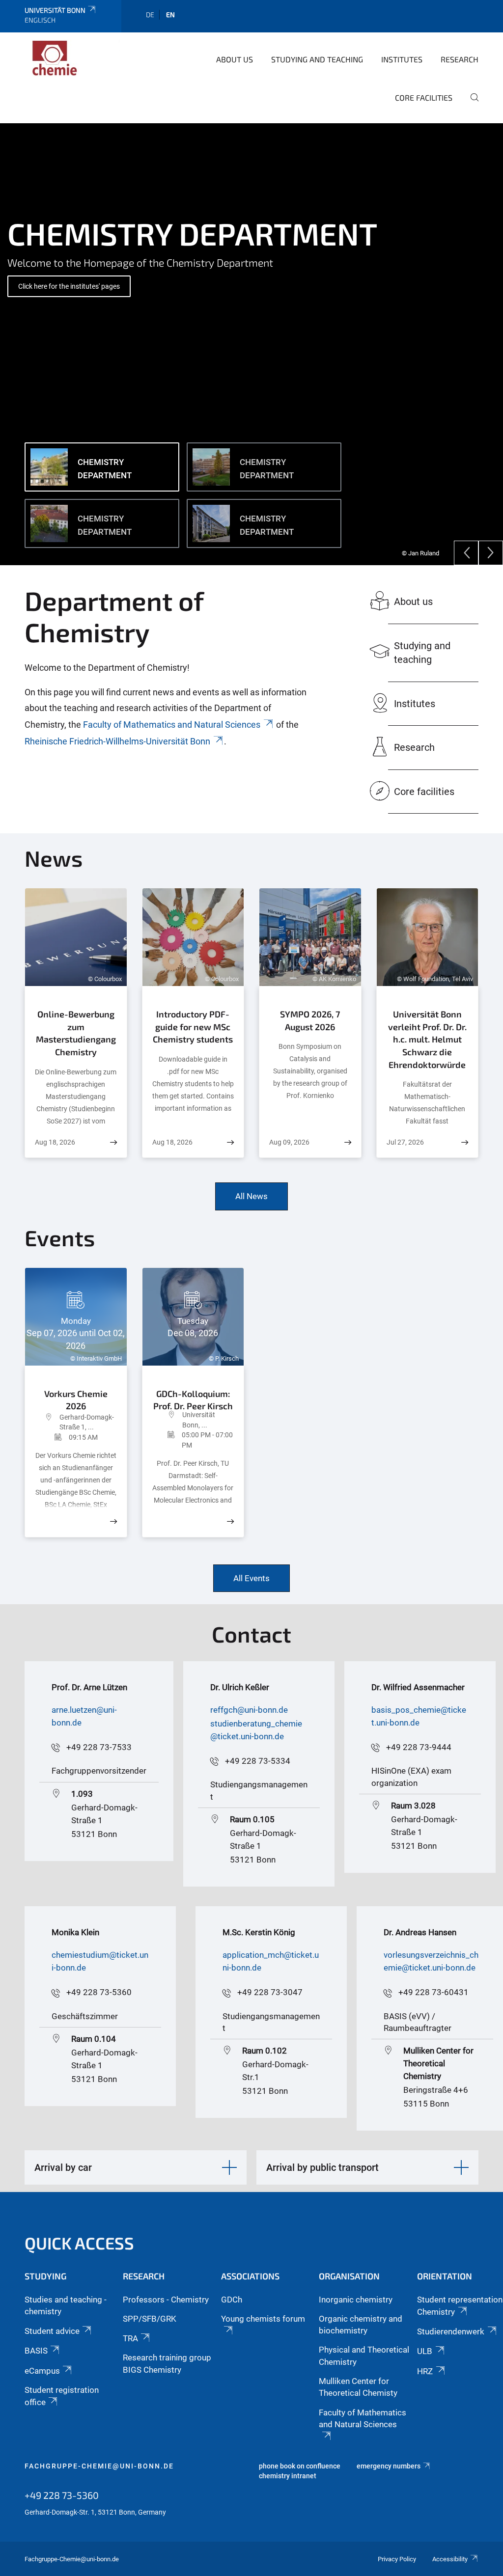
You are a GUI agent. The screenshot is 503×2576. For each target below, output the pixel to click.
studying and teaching (317, 59)
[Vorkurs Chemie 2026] (113, 1521)
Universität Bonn (55, 10)
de (150, 14)
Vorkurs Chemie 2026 (76, 1398)
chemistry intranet (288, 2476)
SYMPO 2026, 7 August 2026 (310, 1020)
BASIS (36, 2351)
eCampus (42, 2371)
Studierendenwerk (451, 2331)
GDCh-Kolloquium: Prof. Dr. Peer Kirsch (193, 1397)
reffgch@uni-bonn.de (249, 1710)
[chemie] (72, 58)
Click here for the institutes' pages (69, 286)
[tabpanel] (251, 344)
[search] (471, 104)
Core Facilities (424, 97)
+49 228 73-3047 (270, 1992)
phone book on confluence (300, 2466)
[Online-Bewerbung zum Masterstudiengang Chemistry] (113, 1142)
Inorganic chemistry (356, 2300)
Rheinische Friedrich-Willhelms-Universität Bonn (117, 741)
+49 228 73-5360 (99, 1992)
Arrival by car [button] (63, 2167)
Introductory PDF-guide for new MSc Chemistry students (193, 1027)
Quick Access (79, 2243)
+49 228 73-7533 (99, 1747)
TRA (130, 2338)
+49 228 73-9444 (419, 1747)
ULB (425, 2351)
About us (235, 59)
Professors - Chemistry (166, 2300)
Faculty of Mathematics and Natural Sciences (172, 725)
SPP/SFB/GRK (150, 2319)
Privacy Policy (397, 2559)
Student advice (52, 2331)
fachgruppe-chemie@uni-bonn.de (99, 2466)
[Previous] (466, 553)
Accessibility (450, 2559)
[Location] (47, 1422)
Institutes (402, 59)
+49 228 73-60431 (433, 1992)
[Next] (491, 553)
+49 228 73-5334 (258, 1761)
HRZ (425, 2371)
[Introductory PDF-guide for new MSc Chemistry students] (230, 1142)
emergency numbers (389, 2466)
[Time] (52, 1437)
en (170, 14)
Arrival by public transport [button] (322, 2167)
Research (460, 59)
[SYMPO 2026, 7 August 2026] (348, 1142)
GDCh (232, 2300)
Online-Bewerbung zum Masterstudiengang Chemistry (76, 1033)
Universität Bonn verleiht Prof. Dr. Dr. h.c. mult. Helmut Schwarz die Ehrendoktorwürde (427, 1039)
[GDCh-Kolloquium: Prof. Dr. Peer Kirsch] (230, 1521)
